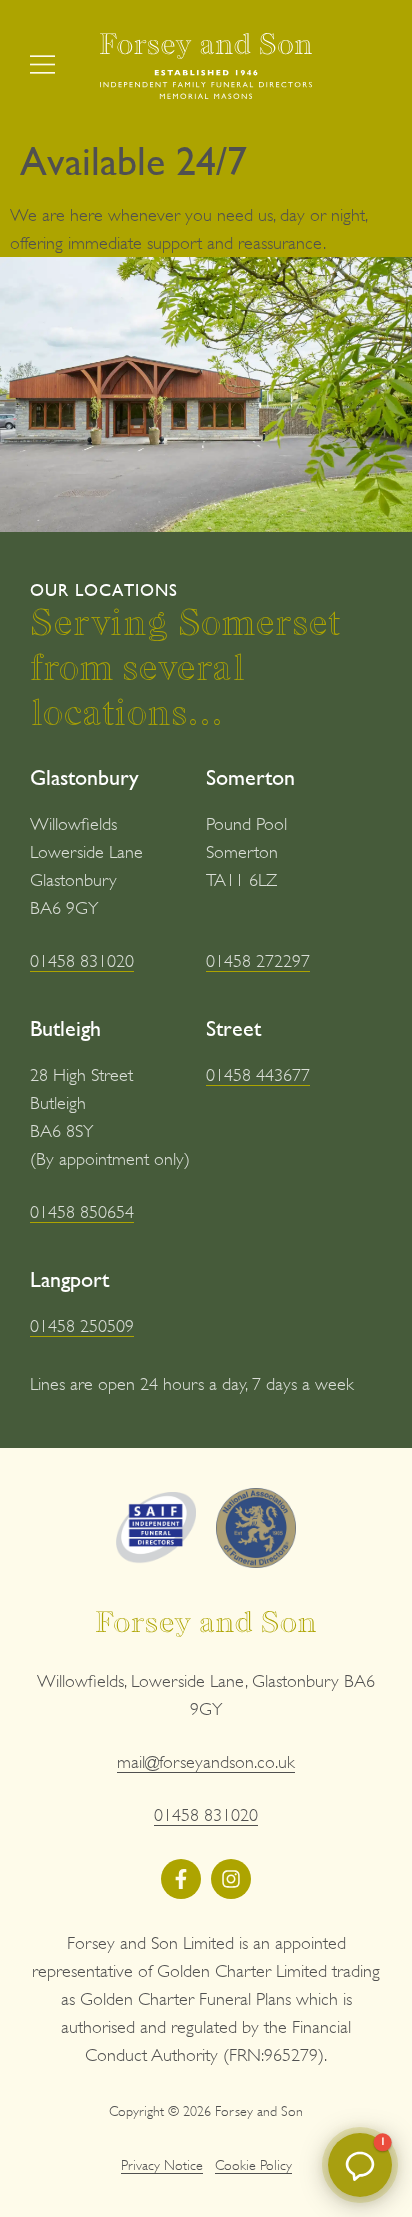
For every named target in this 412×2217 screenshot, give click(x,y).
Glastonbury (84, 777)
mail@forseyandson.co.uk (206, 1762)
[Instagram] (231, 1879)
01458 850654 (82, 1212)
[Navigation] (42, 64)
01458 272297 (258, 961)
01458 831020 (82, 961)
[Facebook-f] (181, 1879)
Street (233, 1028)
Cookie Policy (253, 2165)
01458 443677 (258, 1075)
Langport (69, 1279)
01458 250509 (82, 1326)
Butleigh (65, 1028)
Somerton (250, 777)
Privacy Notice (162, 2165)
